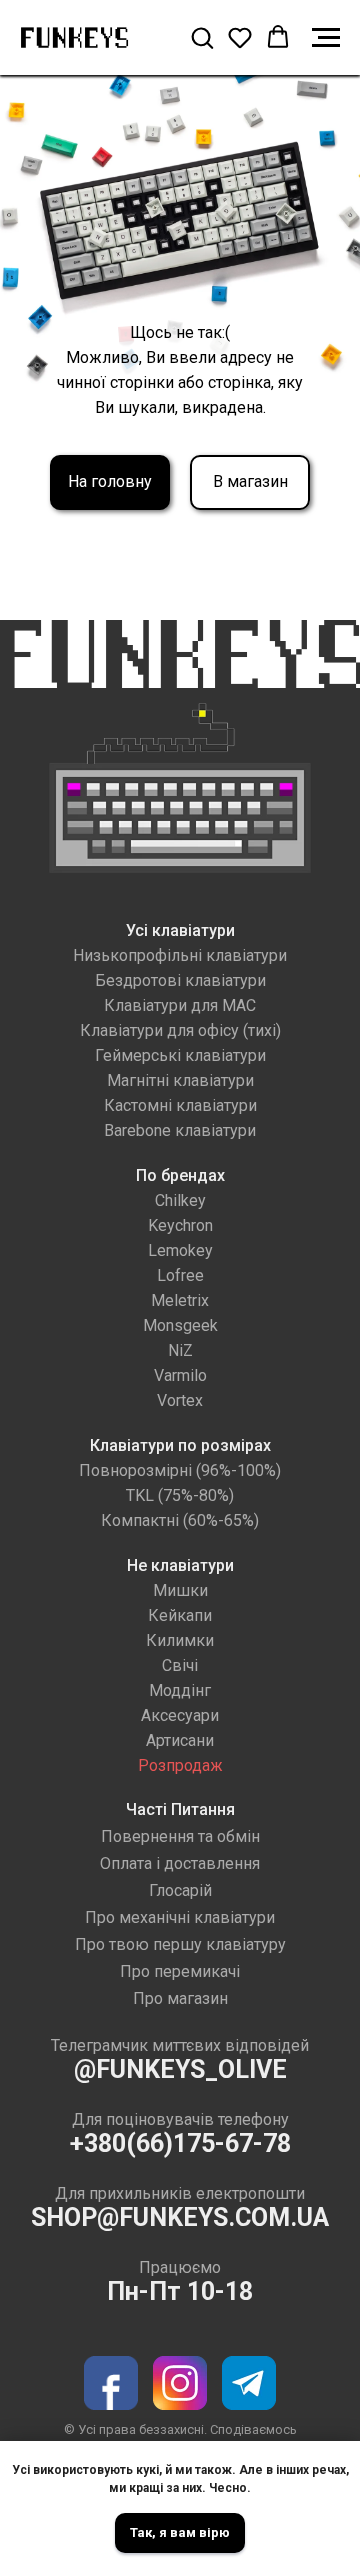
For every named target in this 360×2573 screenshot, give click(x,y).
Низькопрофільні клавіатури (180, 955)
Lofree (180, 1275)
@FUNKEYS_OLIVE (180, 2069)
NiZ (180, 1350)
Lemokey (180, 1250)
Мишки (180, 1590)
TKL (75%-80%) (180, 1495)
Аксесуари (180, 1715)
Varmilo (180, 1375)
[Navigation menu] (326, 38)
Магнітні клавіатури (180, 1080)
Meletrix (180, 1300)
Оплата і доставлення (180, 1863)
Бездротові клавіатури (180, 980)
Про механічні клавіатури (180, 1917)
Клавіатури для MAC (180, 1005)
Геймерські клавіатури (180, 1055)
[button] (202, 37)
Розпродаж (180, 1765)
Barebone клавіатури (180, 1130)
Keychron (180, 1225)
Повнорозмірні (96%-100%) (180, 1470)
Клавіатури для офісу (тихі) (180, 1030)
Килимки (180, 1640)
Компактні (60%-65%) (180, 1520)
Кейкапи (180, 1615)
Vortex (180, 1400)
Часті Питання (180, 1809)
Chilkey (180, 1200)
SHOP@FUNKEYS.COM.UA (180, 2217)
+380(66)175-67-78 (180, 2143)
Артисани (180, 1740)
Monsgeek (180, 1325)
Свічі (180, 1665)
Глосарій (180, 1890)
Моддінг (180, 1690)
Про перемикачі (180, 1971)
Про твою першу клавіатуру (180, 1944)
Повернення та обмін (180, 1836)
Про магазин (180, 1998)
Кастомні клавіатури (180, 1105)
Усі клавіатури (180, 930)
